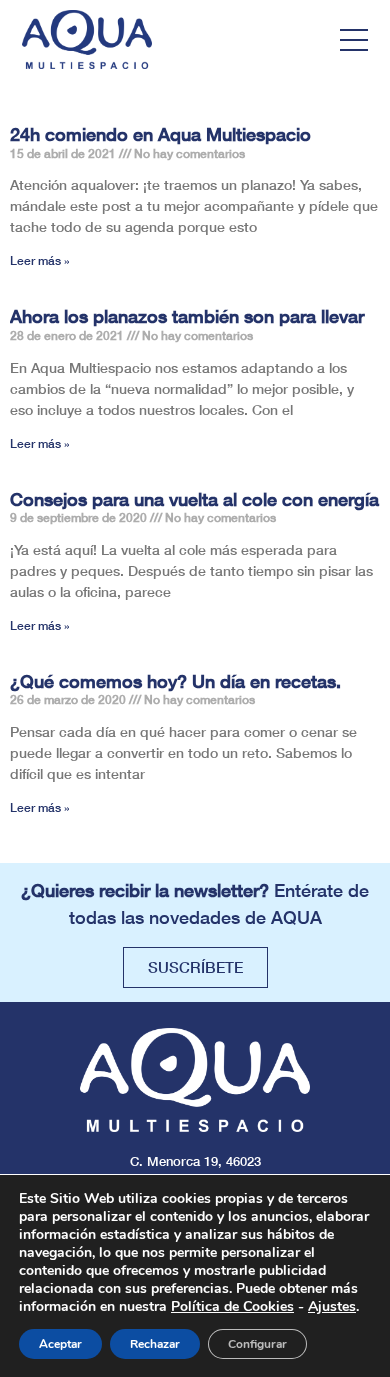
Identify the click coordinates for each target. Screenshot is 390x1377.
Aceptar (60, 1344)
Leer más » (40, 260)
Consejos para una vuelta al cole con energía (194, 499)
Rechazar (155, 1344)
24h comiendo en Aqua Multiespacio (160, 134)
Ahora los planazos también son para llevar (187, 316)
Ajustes (332, 1307)
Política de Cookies (232, 1306)
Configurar (257, 1344)
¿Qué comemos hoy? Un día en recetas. (175, 681)
